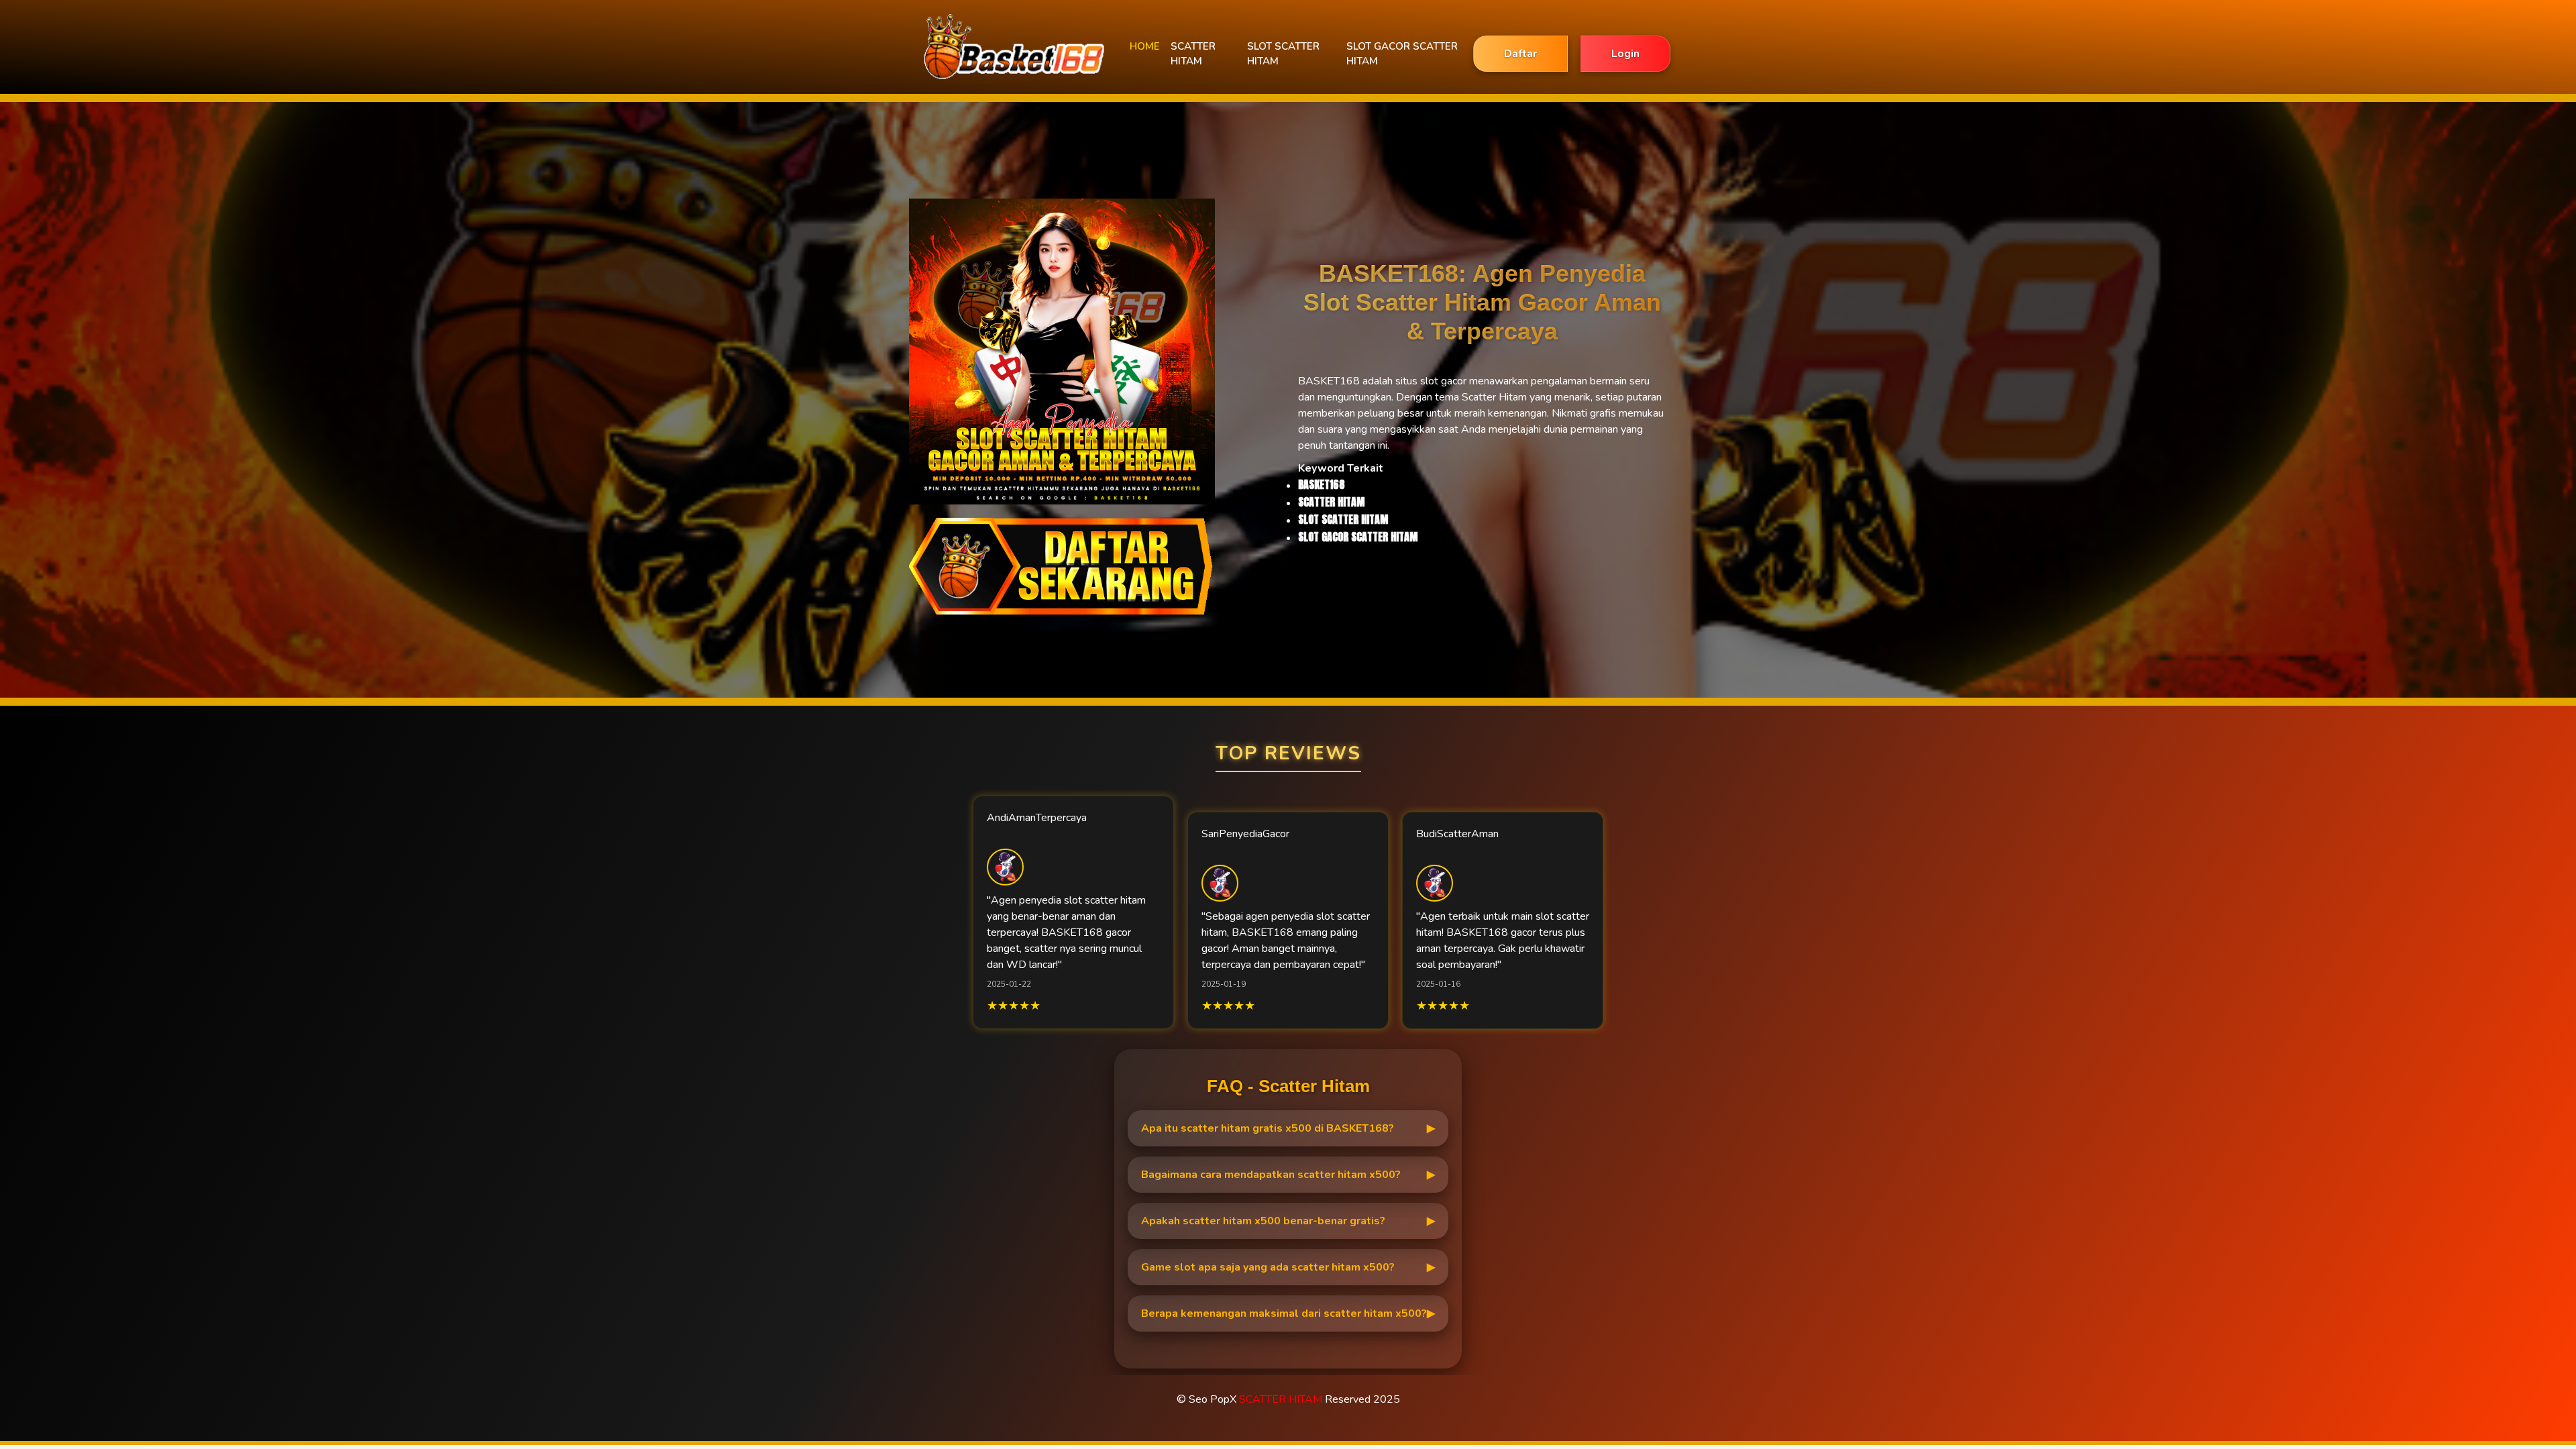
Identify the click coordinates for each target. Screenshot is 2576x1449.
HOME (1145, 46)
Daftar (1520, 54)
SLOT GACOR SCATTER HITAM (1402, 54)
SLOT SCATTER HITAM (1283, 54)
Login (1625, 54)
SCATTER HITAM (1193, 54)
